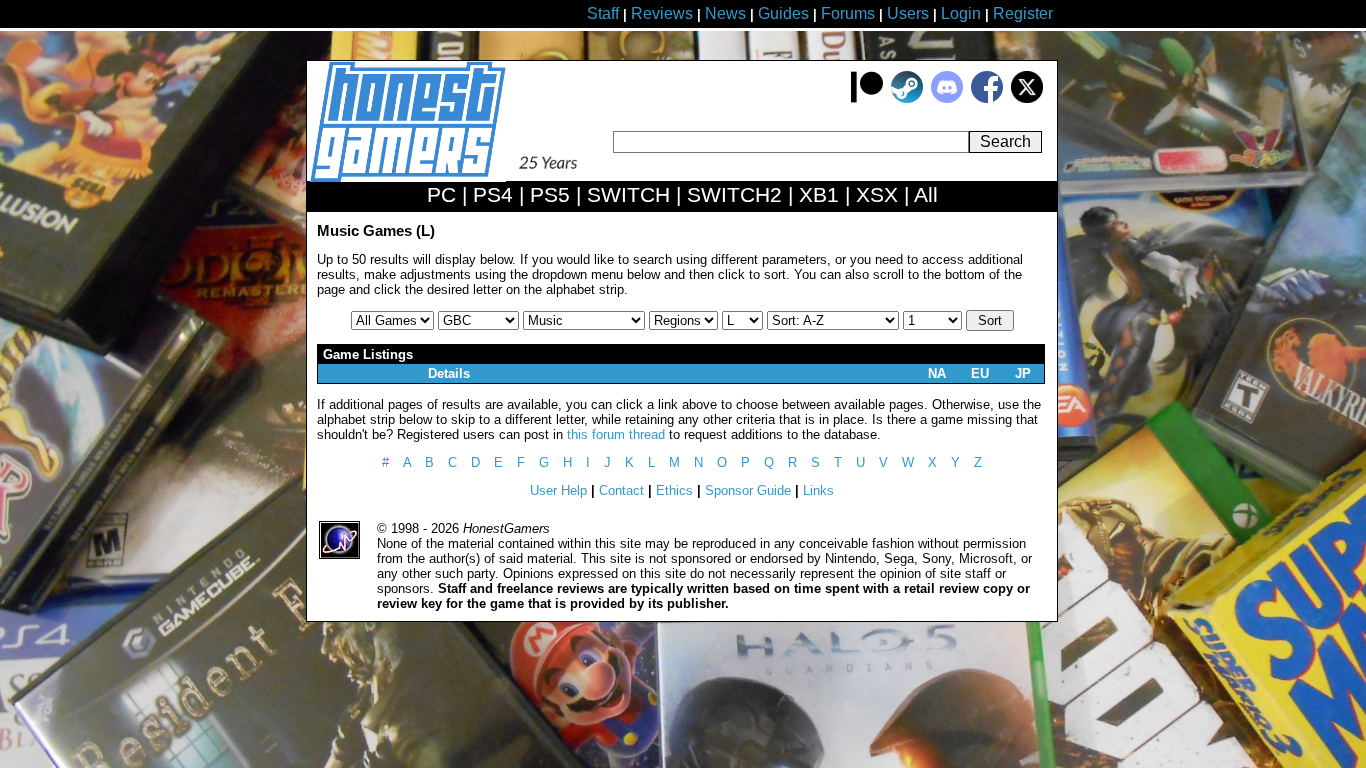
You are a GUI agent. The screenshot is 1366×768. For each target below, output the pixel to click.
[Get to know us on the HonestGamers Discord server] (947, 98)
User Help (558, 490)
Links (818, 490)
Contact (621, 490)
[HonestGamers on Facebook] (987, 98)
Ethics (674, 490)
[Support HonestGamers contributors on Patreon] (867, 98)
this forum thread (616, 434)
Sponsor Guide (748, 490)
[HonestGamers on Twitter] (1027, 98)
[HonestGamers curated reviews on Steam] (907, 98)
